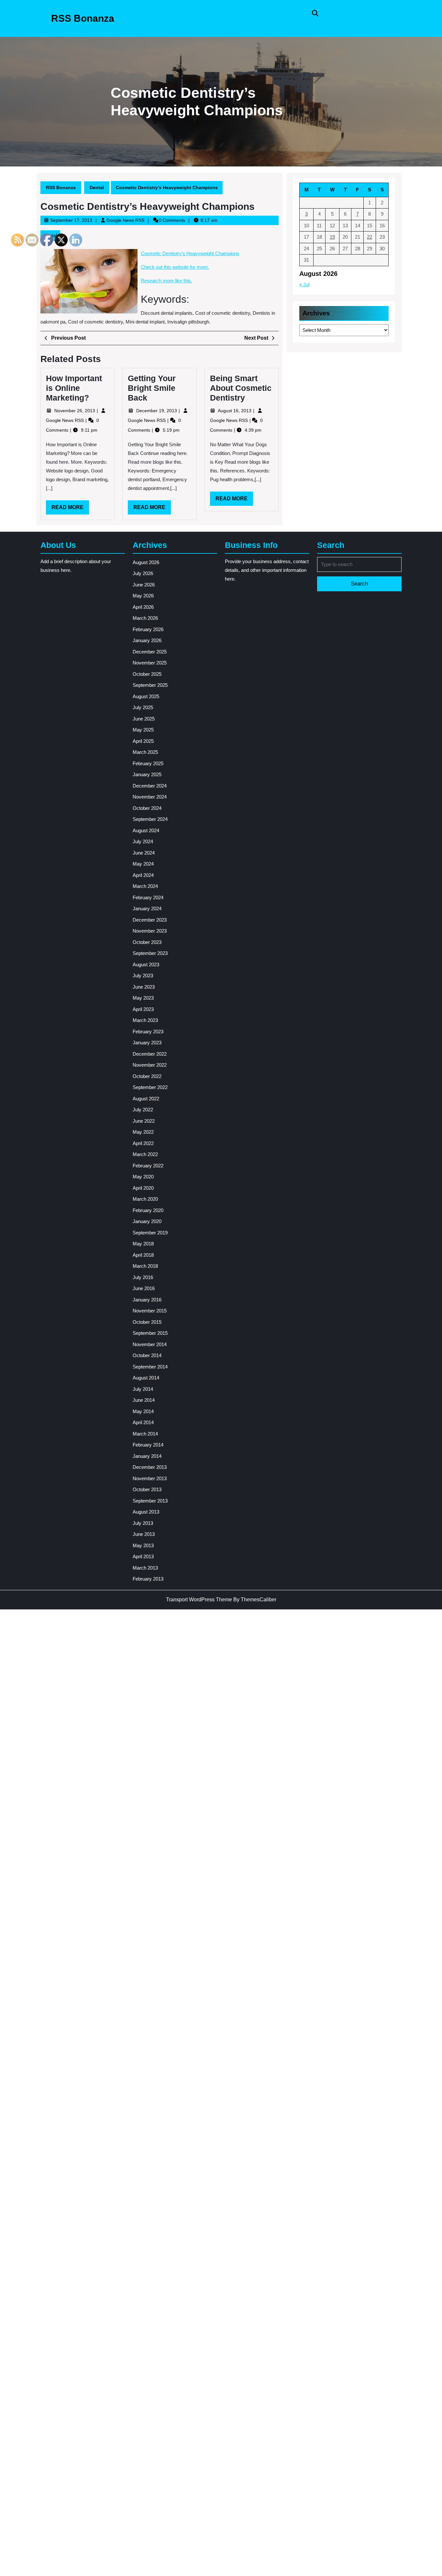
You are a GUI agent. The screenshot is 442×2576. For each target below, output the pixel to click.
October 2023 (147, 942)
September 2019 (150, 1233)
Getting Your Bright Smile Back (152, 388)
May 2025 (143, 730)
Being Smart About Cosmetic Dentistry (241, 388)
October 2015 (147, 1322)
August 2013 (146, 1512)
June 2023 (144, 987)
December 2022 (150, 1054)
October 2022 (147, 1076)
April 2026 (143, 607)
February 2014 (148, 1445)
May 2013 (143, 1545)
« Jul (304, 284)
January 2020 (147, 1221)
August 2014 (146, 1378)
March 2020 (145, 1199)
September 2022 (150, 1087)
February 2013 (148, 1579)
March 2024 (145, 886)
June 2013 (144, 1534)
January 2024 (147, 908)
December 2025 (150, 652)
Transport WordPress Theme (199, 1600)
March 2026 (145, 618)
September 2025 (150, 685)
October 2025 (147, 674)
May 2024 (143, 864)
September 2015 (150, 1333)
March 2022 (145, 1154)
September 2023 (150, 953)
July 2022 (143, 1110)
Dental (97, 187)
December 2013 (150, 1467)
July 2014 (143, 1389)
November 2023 (150, 931)
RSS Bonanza (83, 18)
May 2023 (143, 998)
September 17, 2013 (71, 220)
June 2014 (144, 1400)
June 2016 (144, 1288)
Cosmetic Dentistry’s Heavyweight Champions (190, 253)
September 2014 (150, 1367)
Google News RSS (125, 220)
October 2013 (147, 1489)
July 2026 (143, 573)
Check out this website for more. (175, 267)
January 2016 (147, 1300)
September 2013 (150, 1501)
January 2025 (147, 774)
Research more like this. (166, 281)
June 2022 (144, 1121)
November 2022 (150, 1065)
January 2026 (147, 640)
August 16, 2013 (235, 411)
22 (370, 237)
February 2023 (148, 1032)
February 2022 (148, 1166)
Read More (152, 509)
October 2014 (147, 1355)
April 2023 (143, 1009)
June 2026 (144, 585)
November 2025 (150, 663)
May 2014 (143, 1411)
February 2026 (148, 629)
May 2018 (143, 1244)
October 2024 (147, 808)
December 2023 (150, 920)
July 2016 (143, 1277)
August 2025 (146, 696)
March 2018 (145, 1266)
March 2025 (145, 752)
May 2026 (143, 596)
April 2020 (143, 1188)
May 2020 (143, 1177)
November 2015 (150, 1311)
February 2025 (148, 763)
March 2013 (145, 1568)
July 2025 (143, 707)
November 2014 (150, 1344)
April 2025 (143, 741)
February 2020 (148, 1210)
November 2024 (150, 797)
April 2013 (143, 1556)
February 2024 (148, 897)
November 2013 (150, 1478)
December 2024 (150, 786)
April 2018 (143, 1255)
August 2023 (146, 965)
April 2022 (143, 1143)
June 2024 (144, 853)
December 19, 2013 (157, 411)
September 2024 (150, 819)
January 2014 (147, 1456)
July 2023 (143, 976)
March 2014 (145, 1434)
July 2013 (143, 1523)
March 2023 (145, 1020)
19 (332, 237)
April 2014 (143, 1422)
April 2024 (143, 875)
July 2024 (143, 841)
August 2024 (146, 830)
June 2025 (144, 719)
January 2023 (147, 1043)
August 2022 (146, 1099)
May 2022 (143, 1132)
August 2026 (146, 562)
